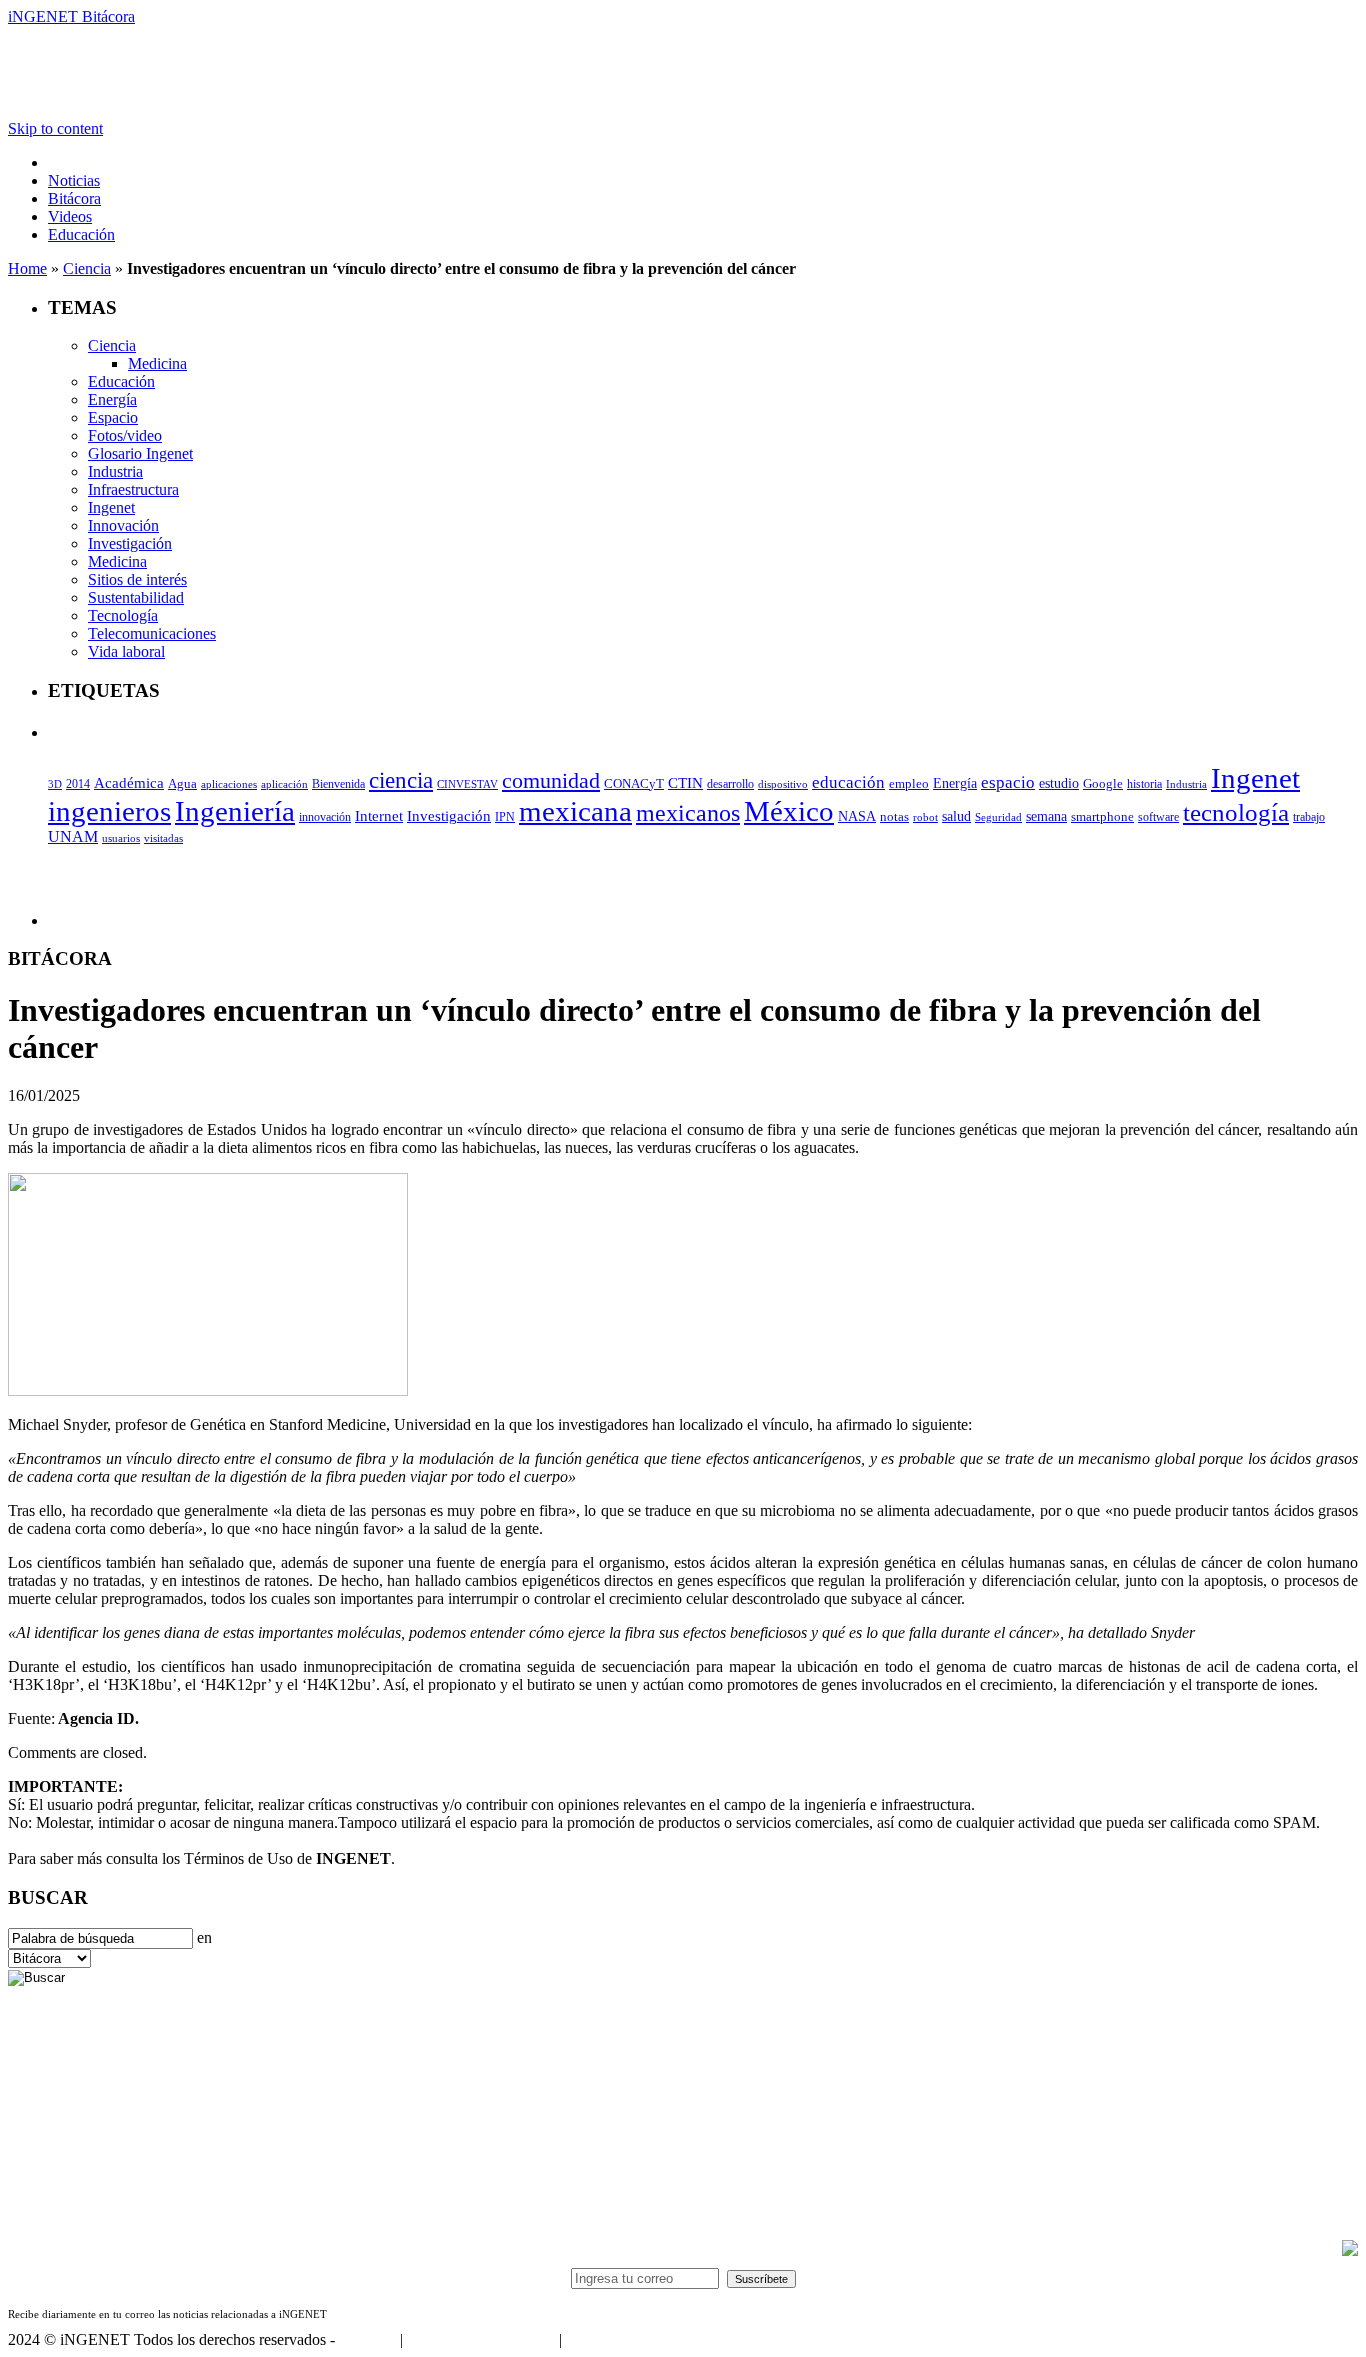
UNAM (73, 836)
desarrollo (730, 784)
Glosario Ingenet (140, 453)
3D (55, 784)
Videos (70, 216)
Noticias (74, 180)
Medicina (157, 363)
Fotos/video (125, 435)
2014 (78, 784)
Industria (115, 471)
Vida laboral (126, 651)
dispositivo (783, 784)
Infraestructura (133, 489)
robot (925, 817)
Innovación (123, 525)
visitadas (163, 838)
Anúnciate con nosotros (480, 2339)
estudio (1059, 783)
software (1158, 817)
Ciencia (87, 268)
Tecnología (123, 615)
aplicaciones (229, 784)
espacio (1008, 782)
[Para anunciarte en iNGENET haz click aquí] (1350, 2250)
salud (956, 816)
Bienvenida (338, 784)
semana (1046, 816)
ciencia (401, 780)
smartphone (1102, 816)
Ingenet (111, 507)
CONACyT (634, 783)
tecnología (1236, 812)
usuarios (121, 838)
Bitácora (74, 198)
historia (1144, 784)
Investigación (130, 543)
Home (27, 268)
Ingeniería (235, 811)
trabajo (1309, 817)
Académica (129, 783)
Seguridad (998, 817)
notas (894, 816)
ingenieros (109, 811)
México (789, 811)
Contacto (367, 2339)
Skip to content (55, 128)
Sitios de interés (137, 579)
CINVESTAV (467, 784)
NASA (857, 816)
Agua (182, 783)
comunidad (551, 780)
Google (1103, 784)
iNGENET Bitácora (71, 16)
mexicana (575, 811)
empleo (909, 784)
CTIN (685, 782)
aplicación (284, 784)
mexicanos (688, 813)
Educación (81, 234)
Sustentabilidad (136, 597)
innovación (325, 817)
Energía (112, 399)
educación (848, 782)
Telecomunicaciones (152, 633)
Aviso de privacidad (628, 2339)
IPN (505, 817)
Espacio (113, 417)
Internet (379, 815)
